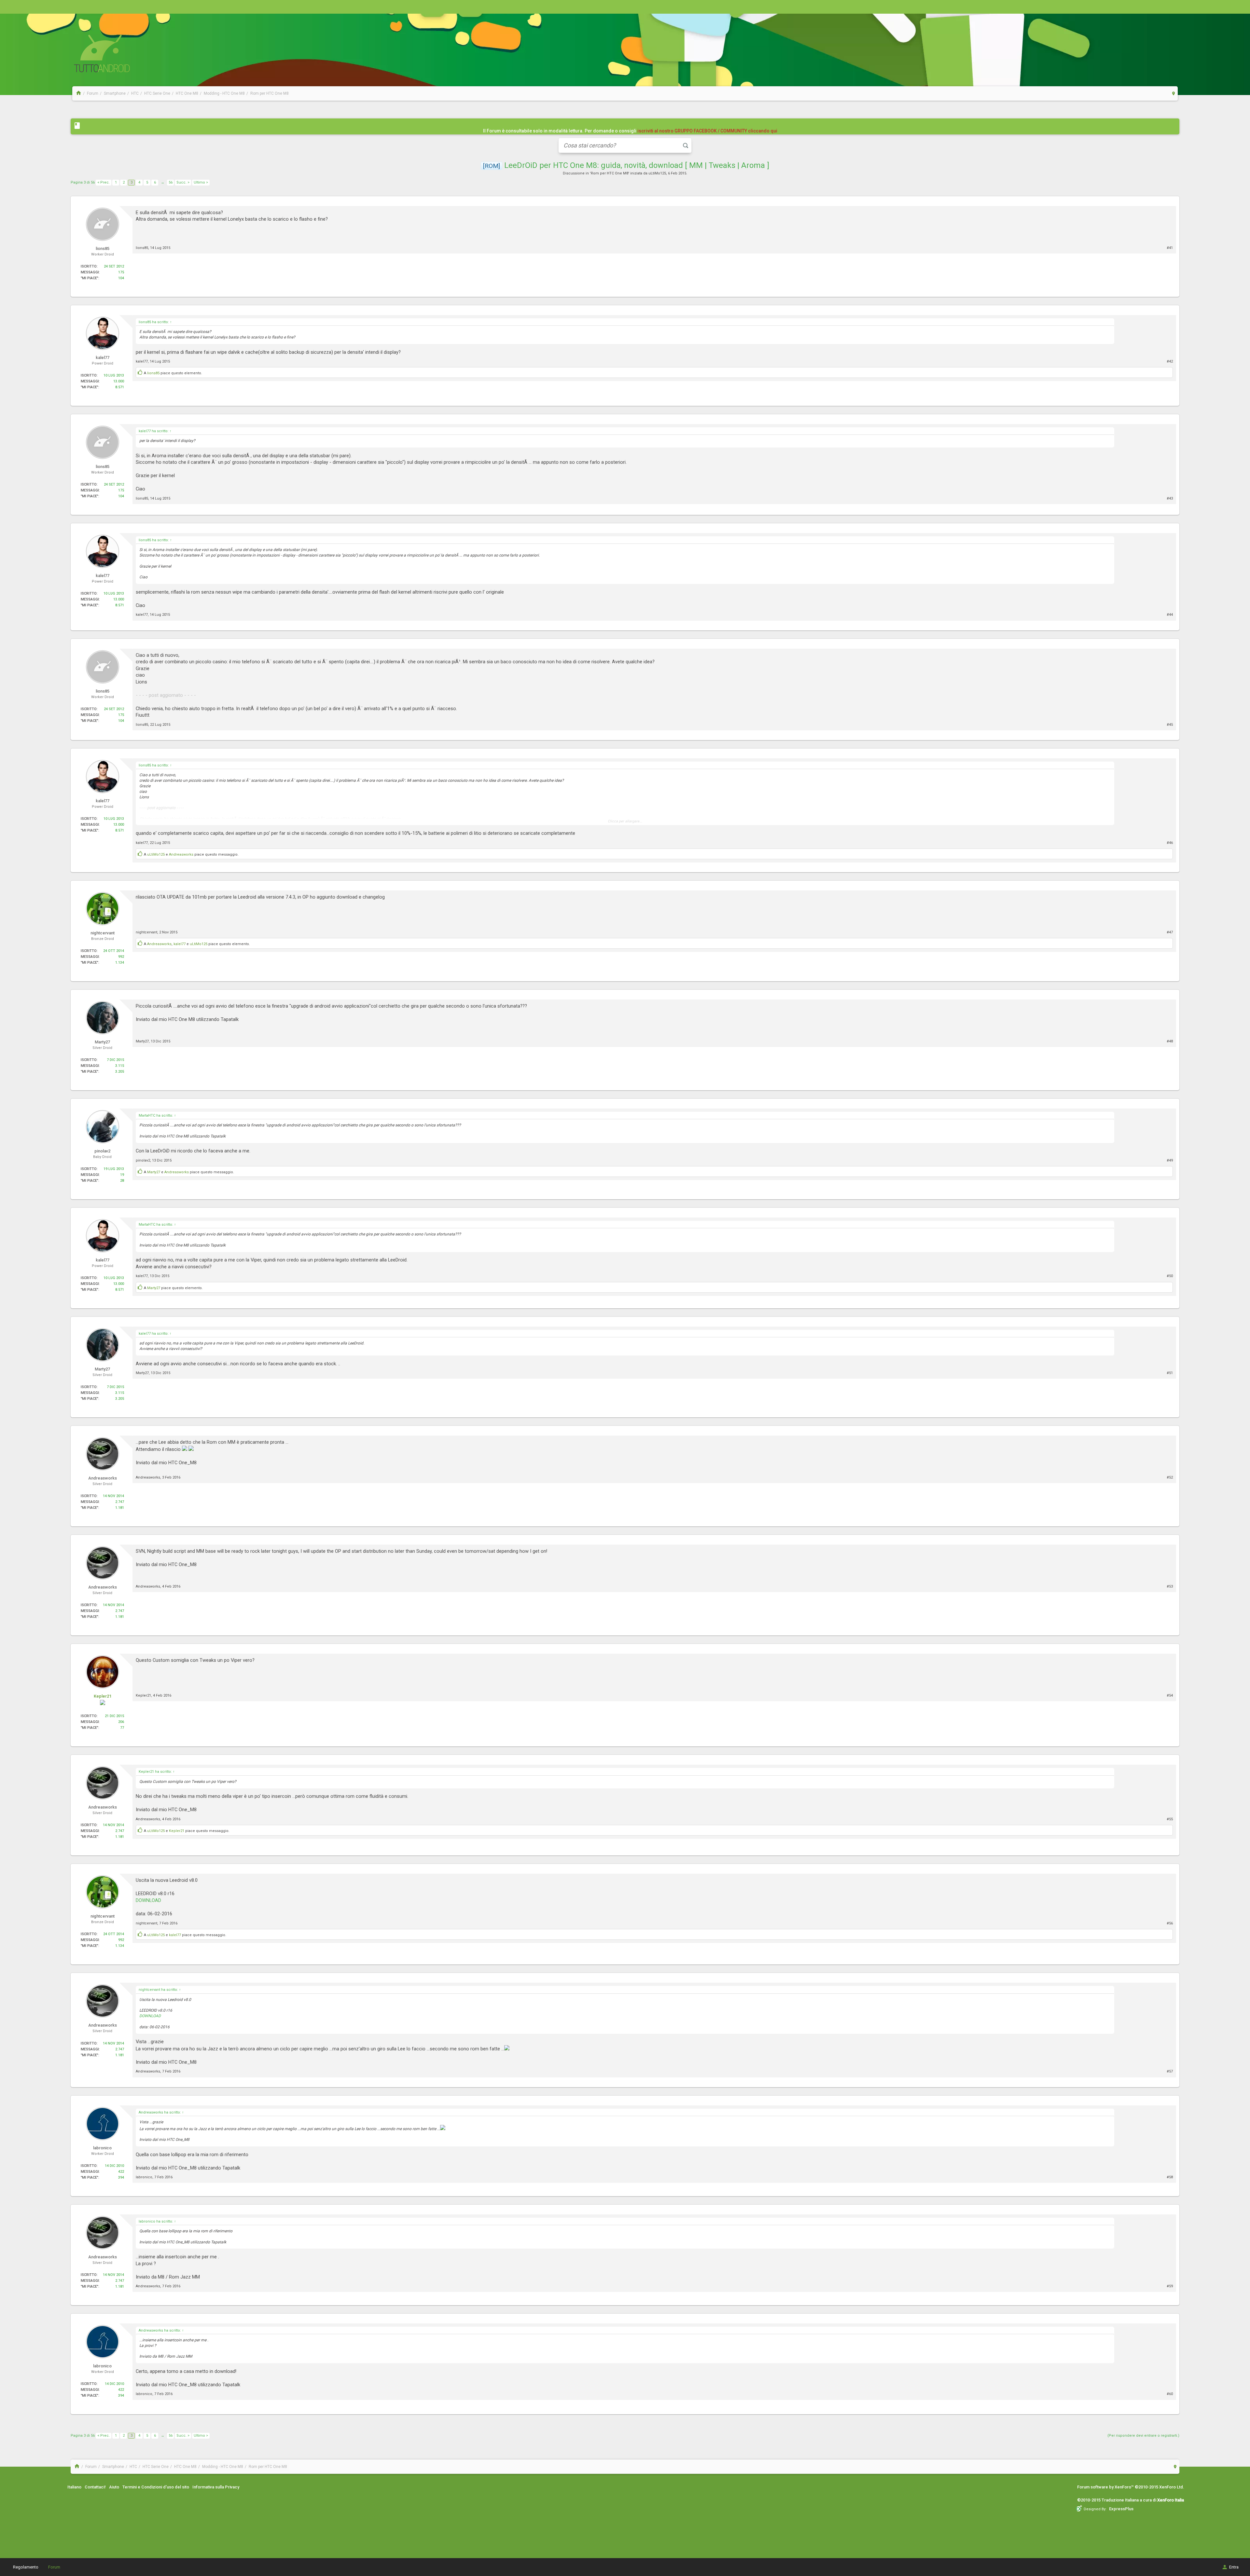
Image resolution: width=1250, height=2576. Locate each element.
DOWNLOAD (148, 1900)
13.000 (119, 381)
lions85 (142, 248)
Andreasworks (181, 854)
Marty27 (142, 1041)
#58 (1170, 2177)
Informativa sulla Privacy (216, 2487)
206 (121, 1722)
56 (171, 182)
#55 (1170, 1819)
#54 (1170, 1695)
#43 (1170, 498)
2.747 (120, 1502)
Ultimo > (201, 182)
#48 (1170, 1041)
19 (122, 1175)
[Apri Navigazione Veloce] (1174, 93)
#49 (1170, 1160)
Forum (54, 2567)
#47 (1170, 932)
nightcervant (146, 932)
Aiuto (114, 2487)
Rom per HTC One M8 (610, 173)
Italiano (74, 2487)
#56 (1170, 1923)
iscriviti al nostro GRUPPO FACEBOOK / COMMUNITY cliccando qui (707, 131)
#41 (1170, 248)
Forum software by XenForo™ (1131, 2487)
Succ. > (183, 182)
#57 (1170, 2071)
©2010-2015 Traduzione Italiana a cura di (1131, 2500)
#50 (1170, 1276)
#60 (1170, 2394)
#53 (1170, 1586)
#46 (1170, 843)
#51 (1170, 1373)
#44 (1170, 615)
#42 (1170, 361)
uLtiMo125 (657, 173)
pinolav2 (143, 1160)
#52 (1170, 1477)
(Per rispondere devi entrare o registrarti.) (1143, 2436)
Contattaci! (95, 2487)
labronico (144, 2177)
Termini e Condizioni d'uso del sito (156, 2487)
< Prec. (104, 182)
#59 (1170, 2286)
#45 (1170, 725)
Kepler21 (103, 1696)
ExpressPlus (1121, 2509)
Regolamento (26, 2567)
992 (121, 957)
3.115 (120, 1066)
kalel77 (142, 361)
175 (121, 272)
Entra (1234, 2567)
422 (121, 2172)
